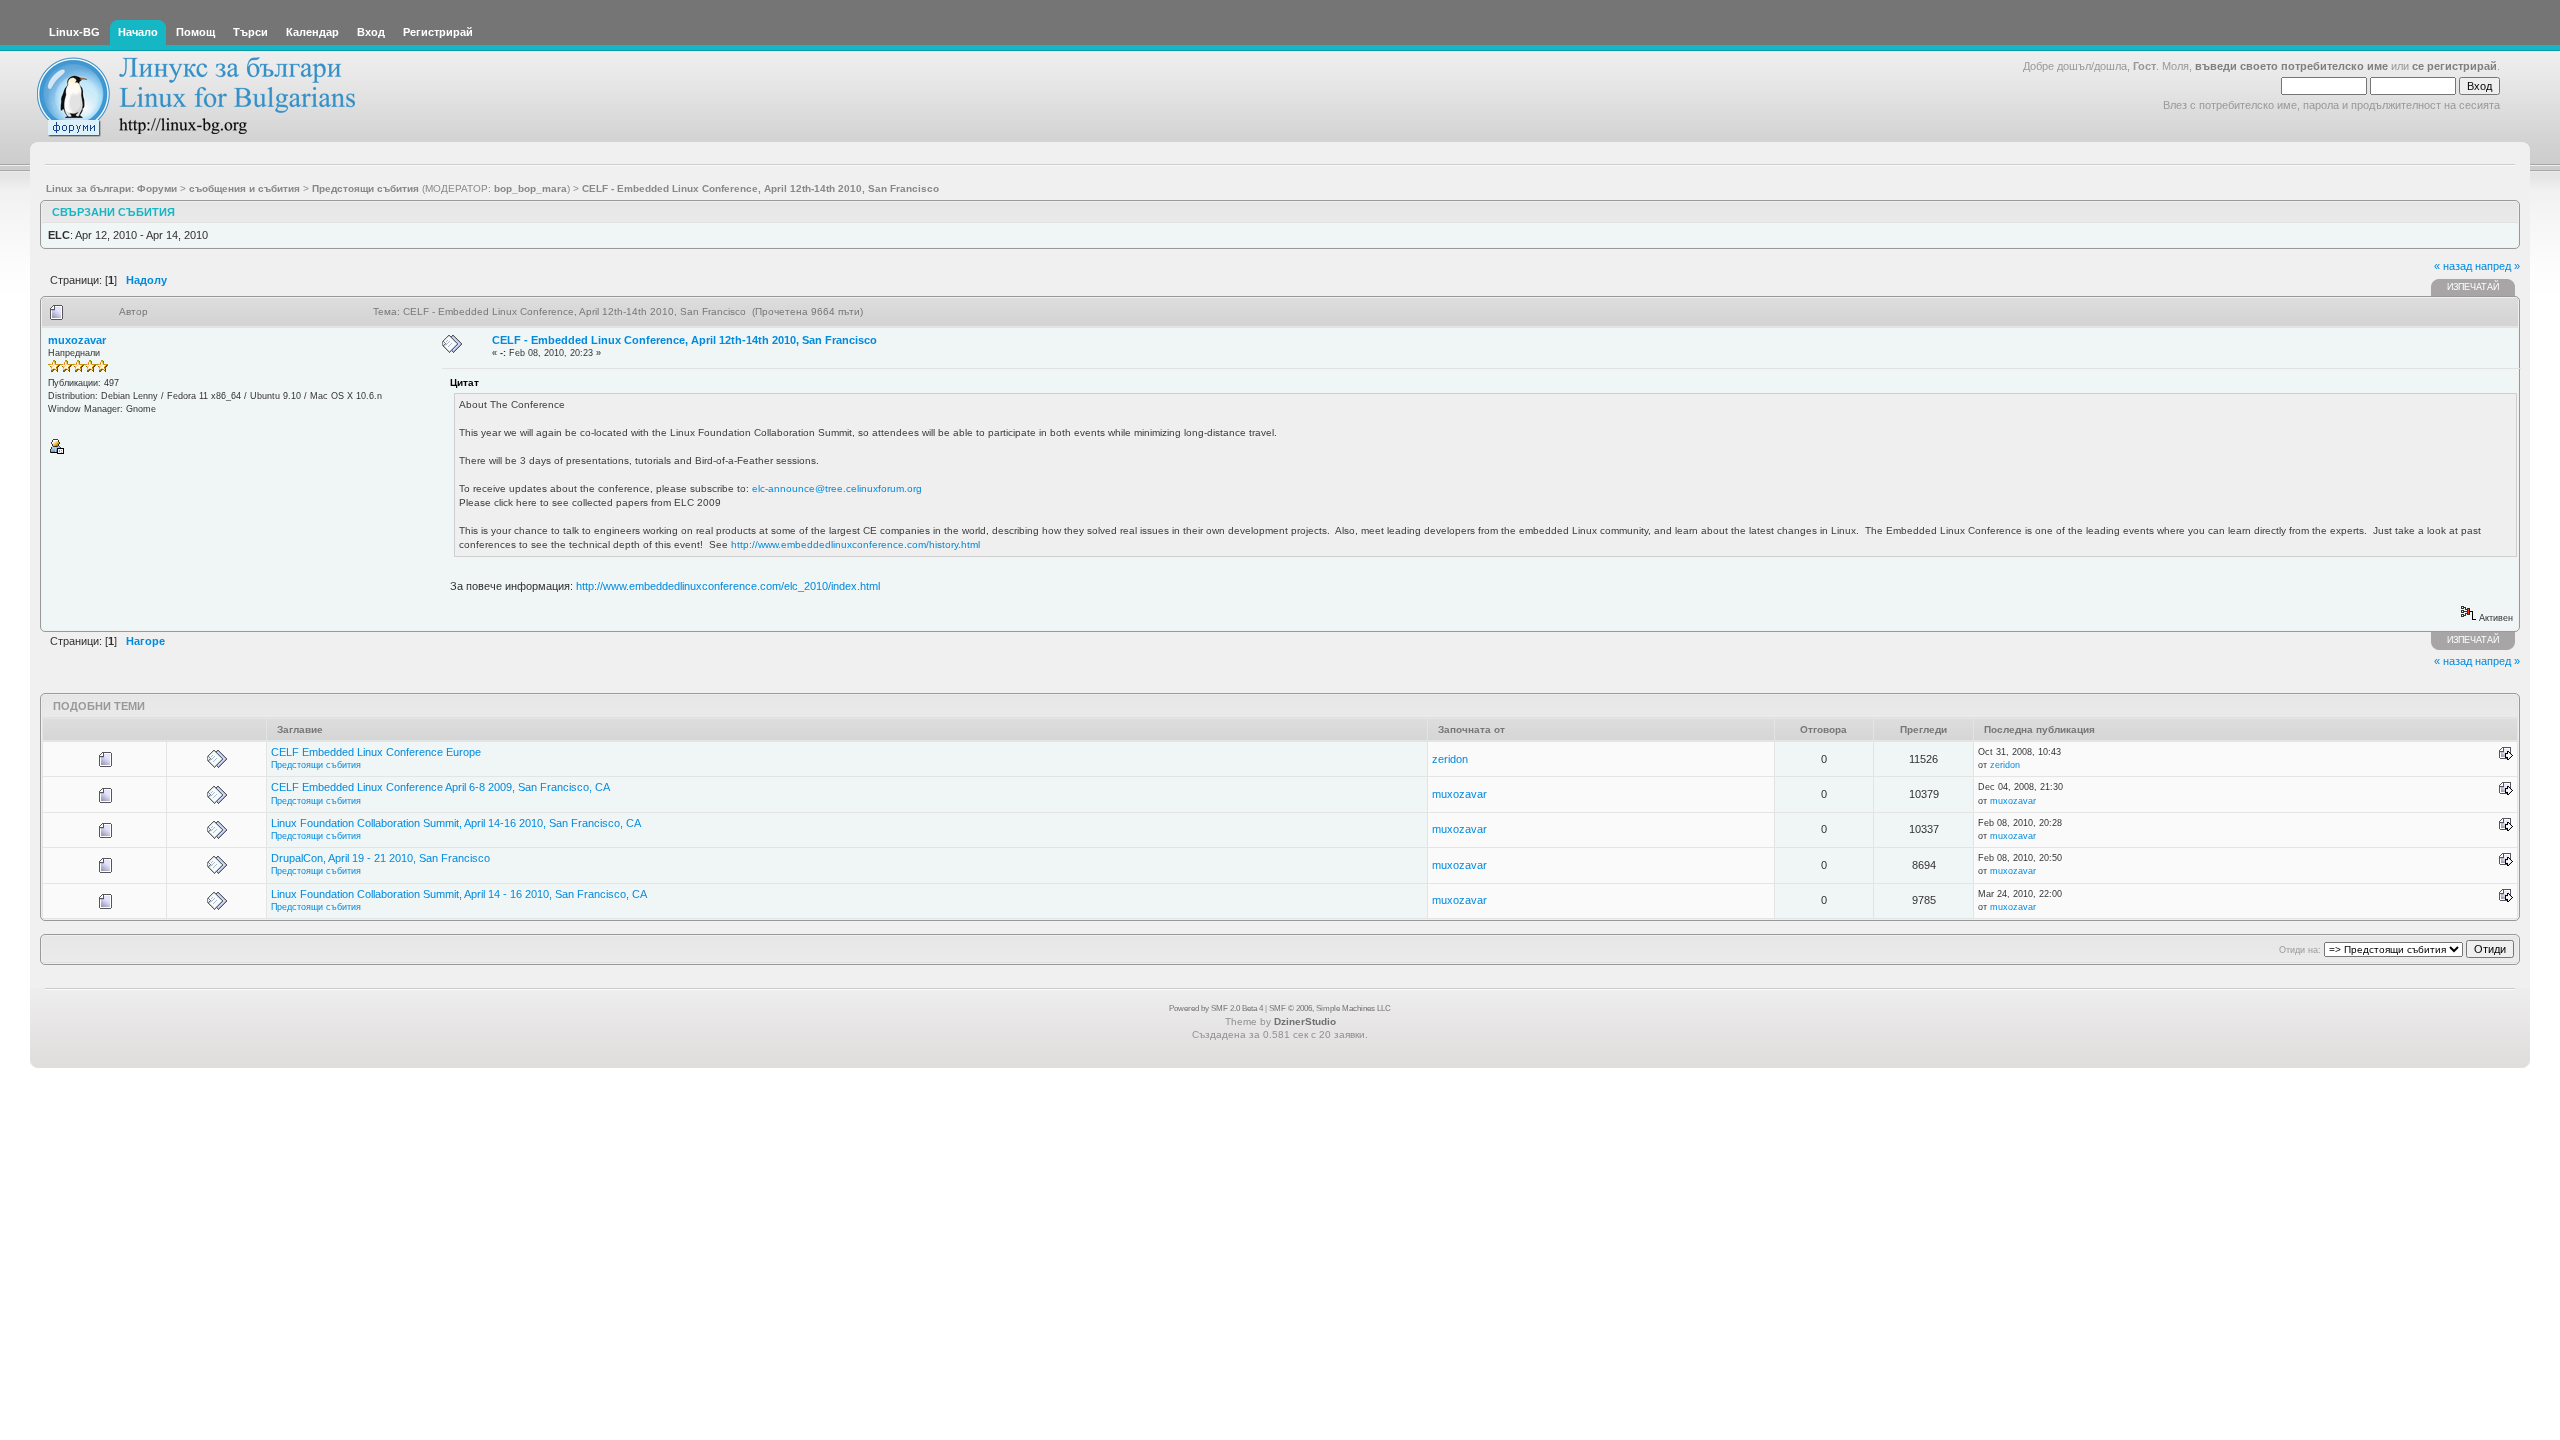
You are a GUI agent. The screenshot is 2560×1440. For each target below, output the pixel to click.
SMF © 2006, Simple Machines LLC (1330, 1008)
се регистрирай (2454, 66)
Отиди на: (2300, 950)
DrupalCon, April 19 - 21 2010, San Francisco (380, 858)
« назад (2453, 266)
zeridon (1450, 759)
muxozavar (77, 340)
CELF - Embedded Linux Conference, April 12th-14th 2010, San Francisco (684, 340)
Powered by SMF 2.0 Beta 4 (1216, 1008)
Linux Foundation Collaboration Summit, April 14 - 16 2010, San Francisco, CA (459, 894)
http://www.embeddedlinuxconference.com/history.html (855, 544)
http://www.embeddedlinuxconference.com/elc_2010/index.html (728, 586)
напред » (2497, 266)
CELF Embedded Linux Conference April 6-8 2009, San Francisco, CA (440, 787)
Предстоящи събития (316, 765)
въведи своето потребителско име (2291, 66)
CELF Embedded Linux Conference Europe (376, 752)
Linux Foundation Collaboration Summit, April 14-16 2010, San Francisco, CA (456, 823)
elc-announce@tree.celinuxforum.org (837, 488)
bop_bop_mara (530, 188)
